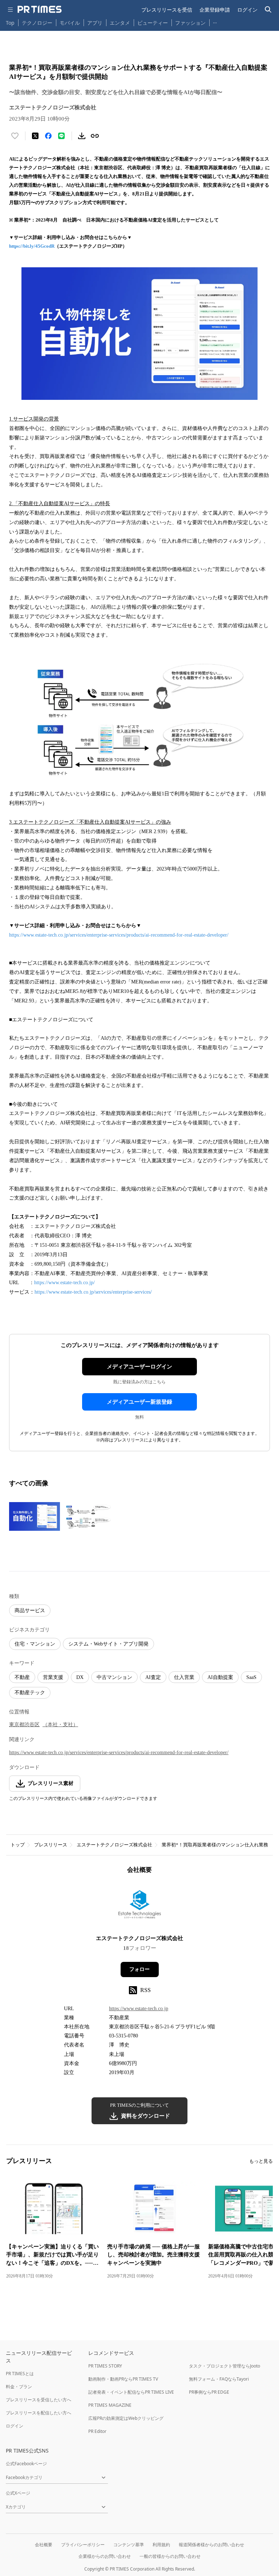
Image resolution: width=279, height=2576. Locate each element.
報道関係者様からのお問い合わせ (211, 2545)
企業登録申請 (215, 10)
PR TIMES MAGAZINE (110, 2405)
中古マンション (114, 1677)
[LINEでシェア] (61, 136)
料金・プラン (19, 2387)
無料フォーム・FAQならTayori (219, 2379)
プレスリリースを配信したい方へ (39, 2413)
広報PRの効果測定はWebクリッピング (126, 2418)
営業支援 (53, 1677)
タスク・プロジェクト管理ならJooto (225, 2366)
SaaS (251, 1677)
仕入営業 (184, 1677)
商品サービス (30, 1610)
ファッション (190, 23)
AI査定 (153, 1677)
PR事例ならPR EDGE (209, 2392)
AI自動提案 (220, 1677)
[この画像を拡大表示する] (35, 1516)
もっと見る (261, 2161)
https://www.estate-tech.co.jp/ (64, 1283)
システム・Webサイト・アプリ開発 (108, 1644)
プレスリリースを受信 (167, 10)
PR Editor (97, 2431)
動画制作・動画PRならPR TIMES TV (123, 2379)
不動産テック (30, 1693)
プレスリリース (51, 1845)
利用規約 (161, 2545)
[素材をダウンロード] (82, 136)
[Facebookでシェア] (48, 136)
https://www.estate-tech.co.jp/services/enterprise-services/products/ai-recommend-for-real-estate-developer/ (119, 935)
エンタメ (120, 23)
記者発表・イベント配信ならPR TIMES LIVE (131, 2392)
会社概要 (44, 2545)
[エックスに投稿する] (35, 136)
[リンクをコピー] (95, 136)
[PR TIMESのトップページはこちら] (40, 9)
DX (80, 1677)
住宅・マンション (35, 1644)
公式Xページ (18, 2493)
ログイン (247, 10)
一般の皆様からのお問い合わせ (170, 2556)
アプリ (95, 23)
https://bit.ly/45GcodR (32, 246)
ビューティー (153, 23)
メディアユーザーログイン (139, 1367)
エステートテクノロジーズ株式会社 (114, 1845)
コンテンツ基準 (129, 2545)
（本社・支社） (60, 1725)
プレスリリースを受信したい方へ (39, 2400)
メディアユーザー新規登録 (139, 1402)
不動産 (22, 1677)
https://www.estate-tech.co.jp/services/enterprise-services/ (93, 1292)
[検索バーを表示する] (268, 10)
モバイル (70, 23)
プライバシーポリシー (83, 2545)
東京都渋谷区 (24, 1725)
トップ (18, 1845)
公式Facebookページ (26, 2464)
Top (10, 23)
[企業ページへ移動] (140, 1907)
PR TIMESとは (20, 2374)
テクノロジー (37, 23)
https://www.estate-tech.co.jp (139, 2009)
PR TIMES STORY (105, 2366)
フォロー (139, 1969)
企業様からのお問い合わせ (105, 2556)
